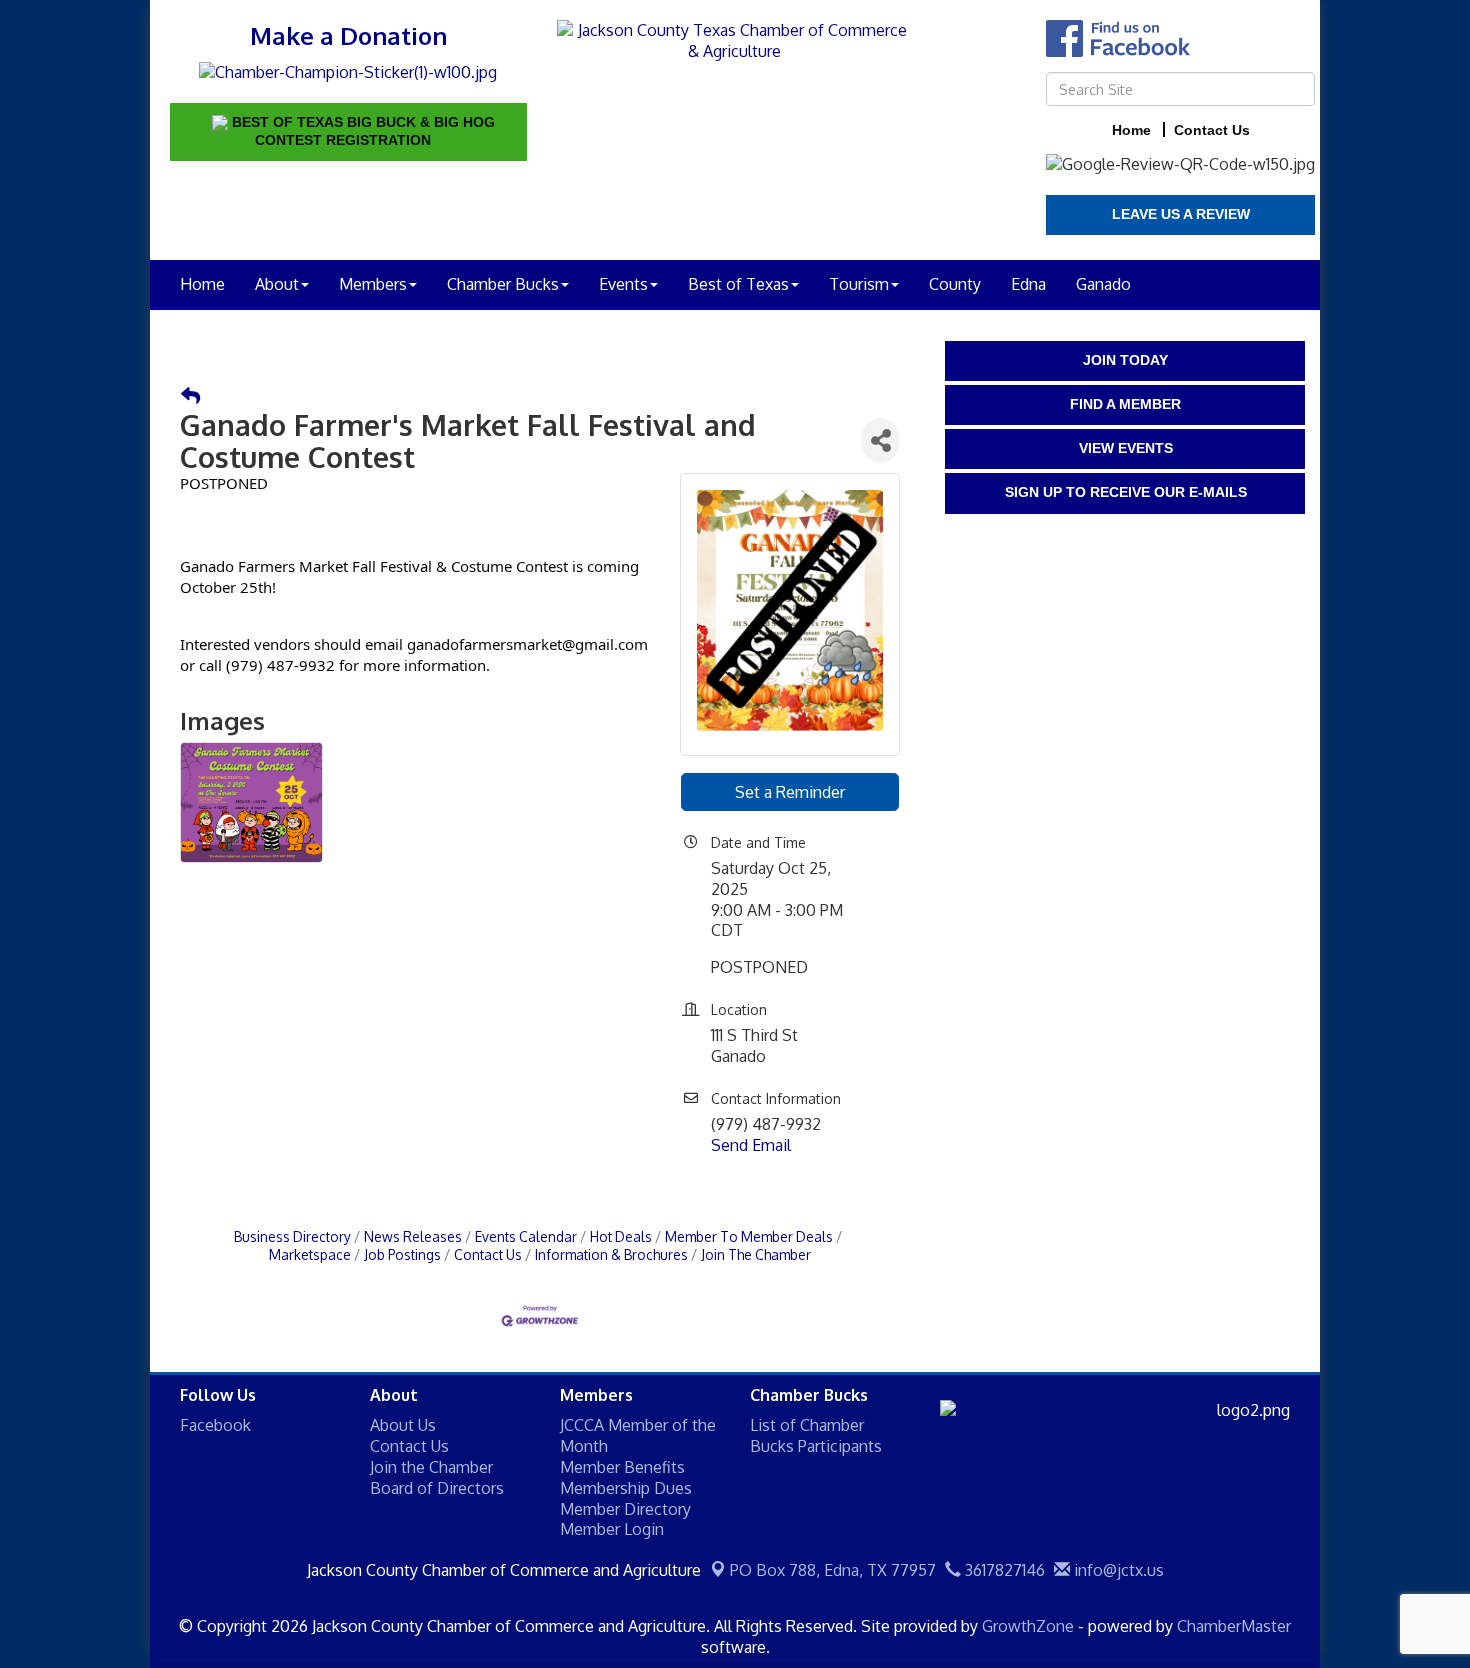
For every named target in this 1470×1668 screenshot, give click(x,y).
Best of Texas (738, 284)
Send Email (751, 1145)
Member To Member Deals (749, 1236)
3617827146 (1003, 1570)
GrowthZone (1028, 1626)
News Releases (413, 1236)
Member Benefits (622, 1467)
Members (373, 284)
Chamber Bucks (503, 284)
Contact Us (488, 1254)
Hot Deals (621, 1236)
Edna (1028, 284)
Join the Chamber (431, 1467)
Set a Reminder (790, 792)
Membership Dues (626, 1488)
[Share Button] (880, 440)
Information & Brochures (611, 1254)
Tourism (859, 284)
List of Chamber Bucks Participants (816, 1435)
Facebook (215, 1425)
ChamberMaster (1234, 1626)
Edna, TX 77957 (833, 1570)
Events (623, 284)
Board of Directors (437, 1488)
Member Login (612, 1529)
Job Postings (402, 1254)
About (277, 284)
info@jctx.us (1117, 1570)
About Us (403, 1425)
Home (202, 284)
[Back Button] (190, 396)
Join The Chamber (756, 1254)
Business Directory (292, 1236)
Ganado (1103, 284)
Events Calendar (526, 1236)
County (955, 284)
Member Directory (625, 1509)
